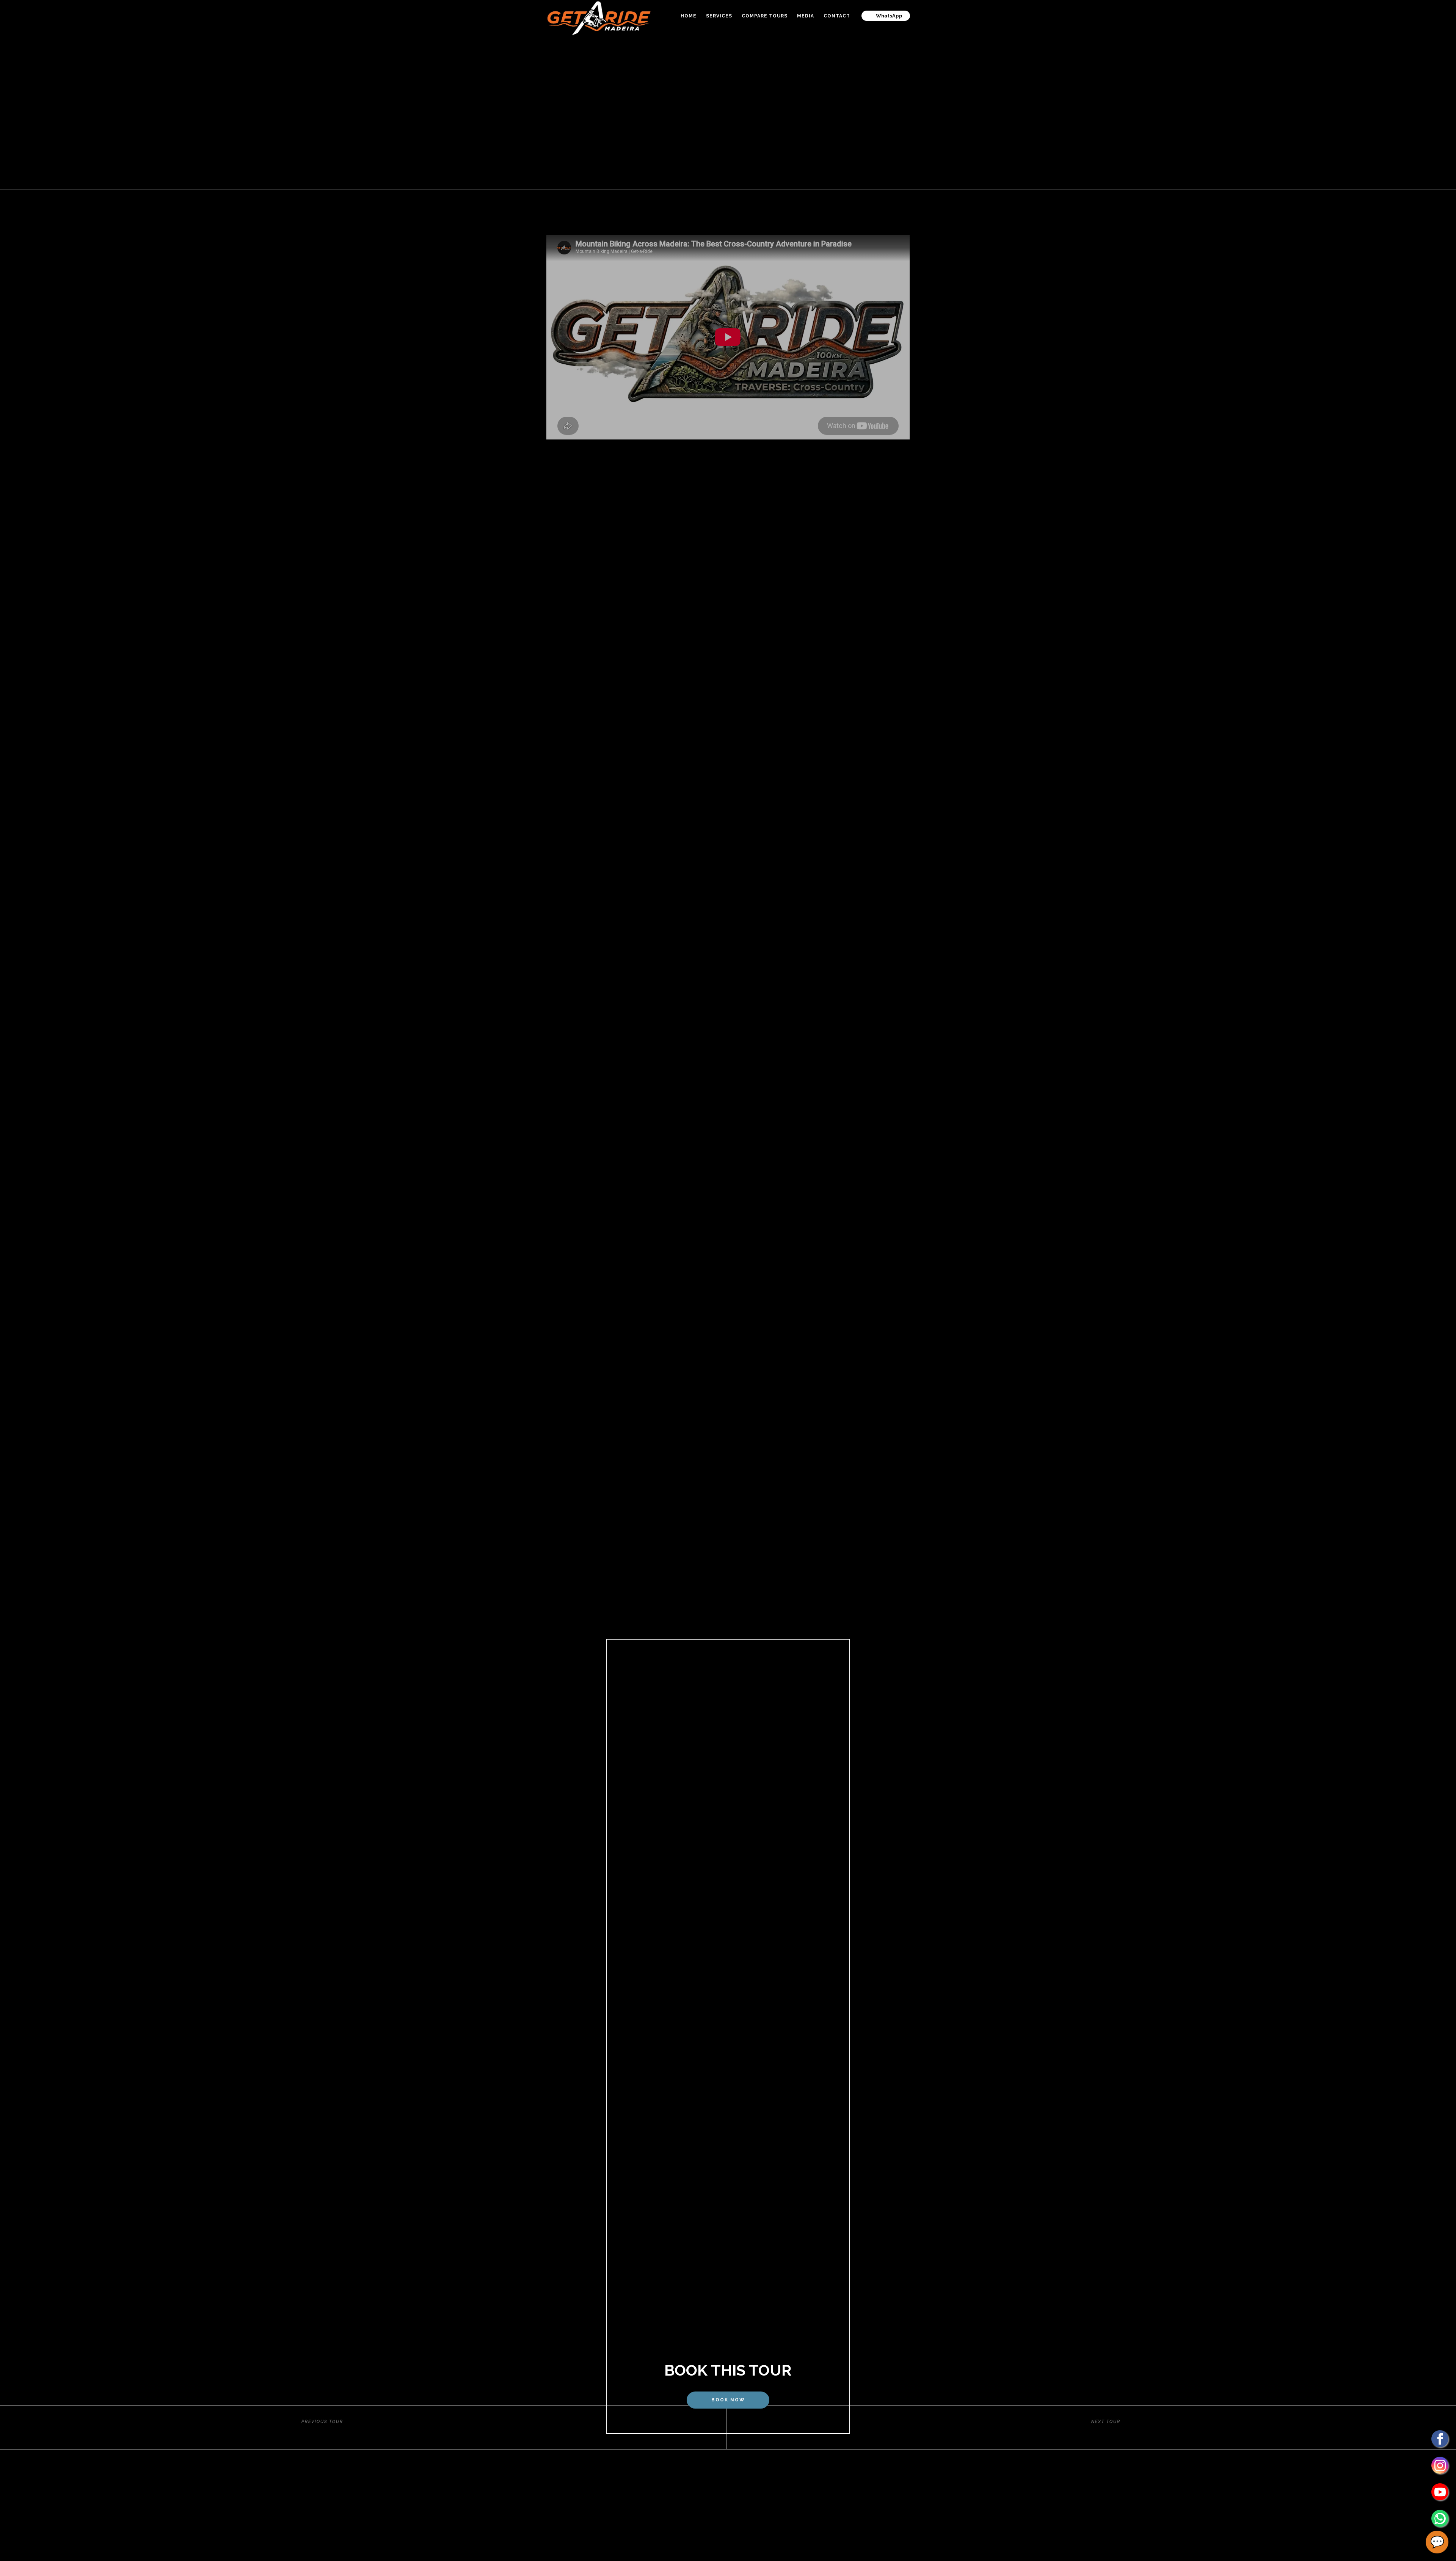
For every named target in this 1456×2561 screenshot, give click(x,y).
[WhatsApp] (1440, 2518)
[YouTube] (1440, 2492)
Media (806, 16)
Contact (837, 16)
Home (689, 16)
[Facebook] (1440, 2439)
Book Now (728, 2400)
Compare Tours (765, 16)
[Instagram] (1440, 2465)
